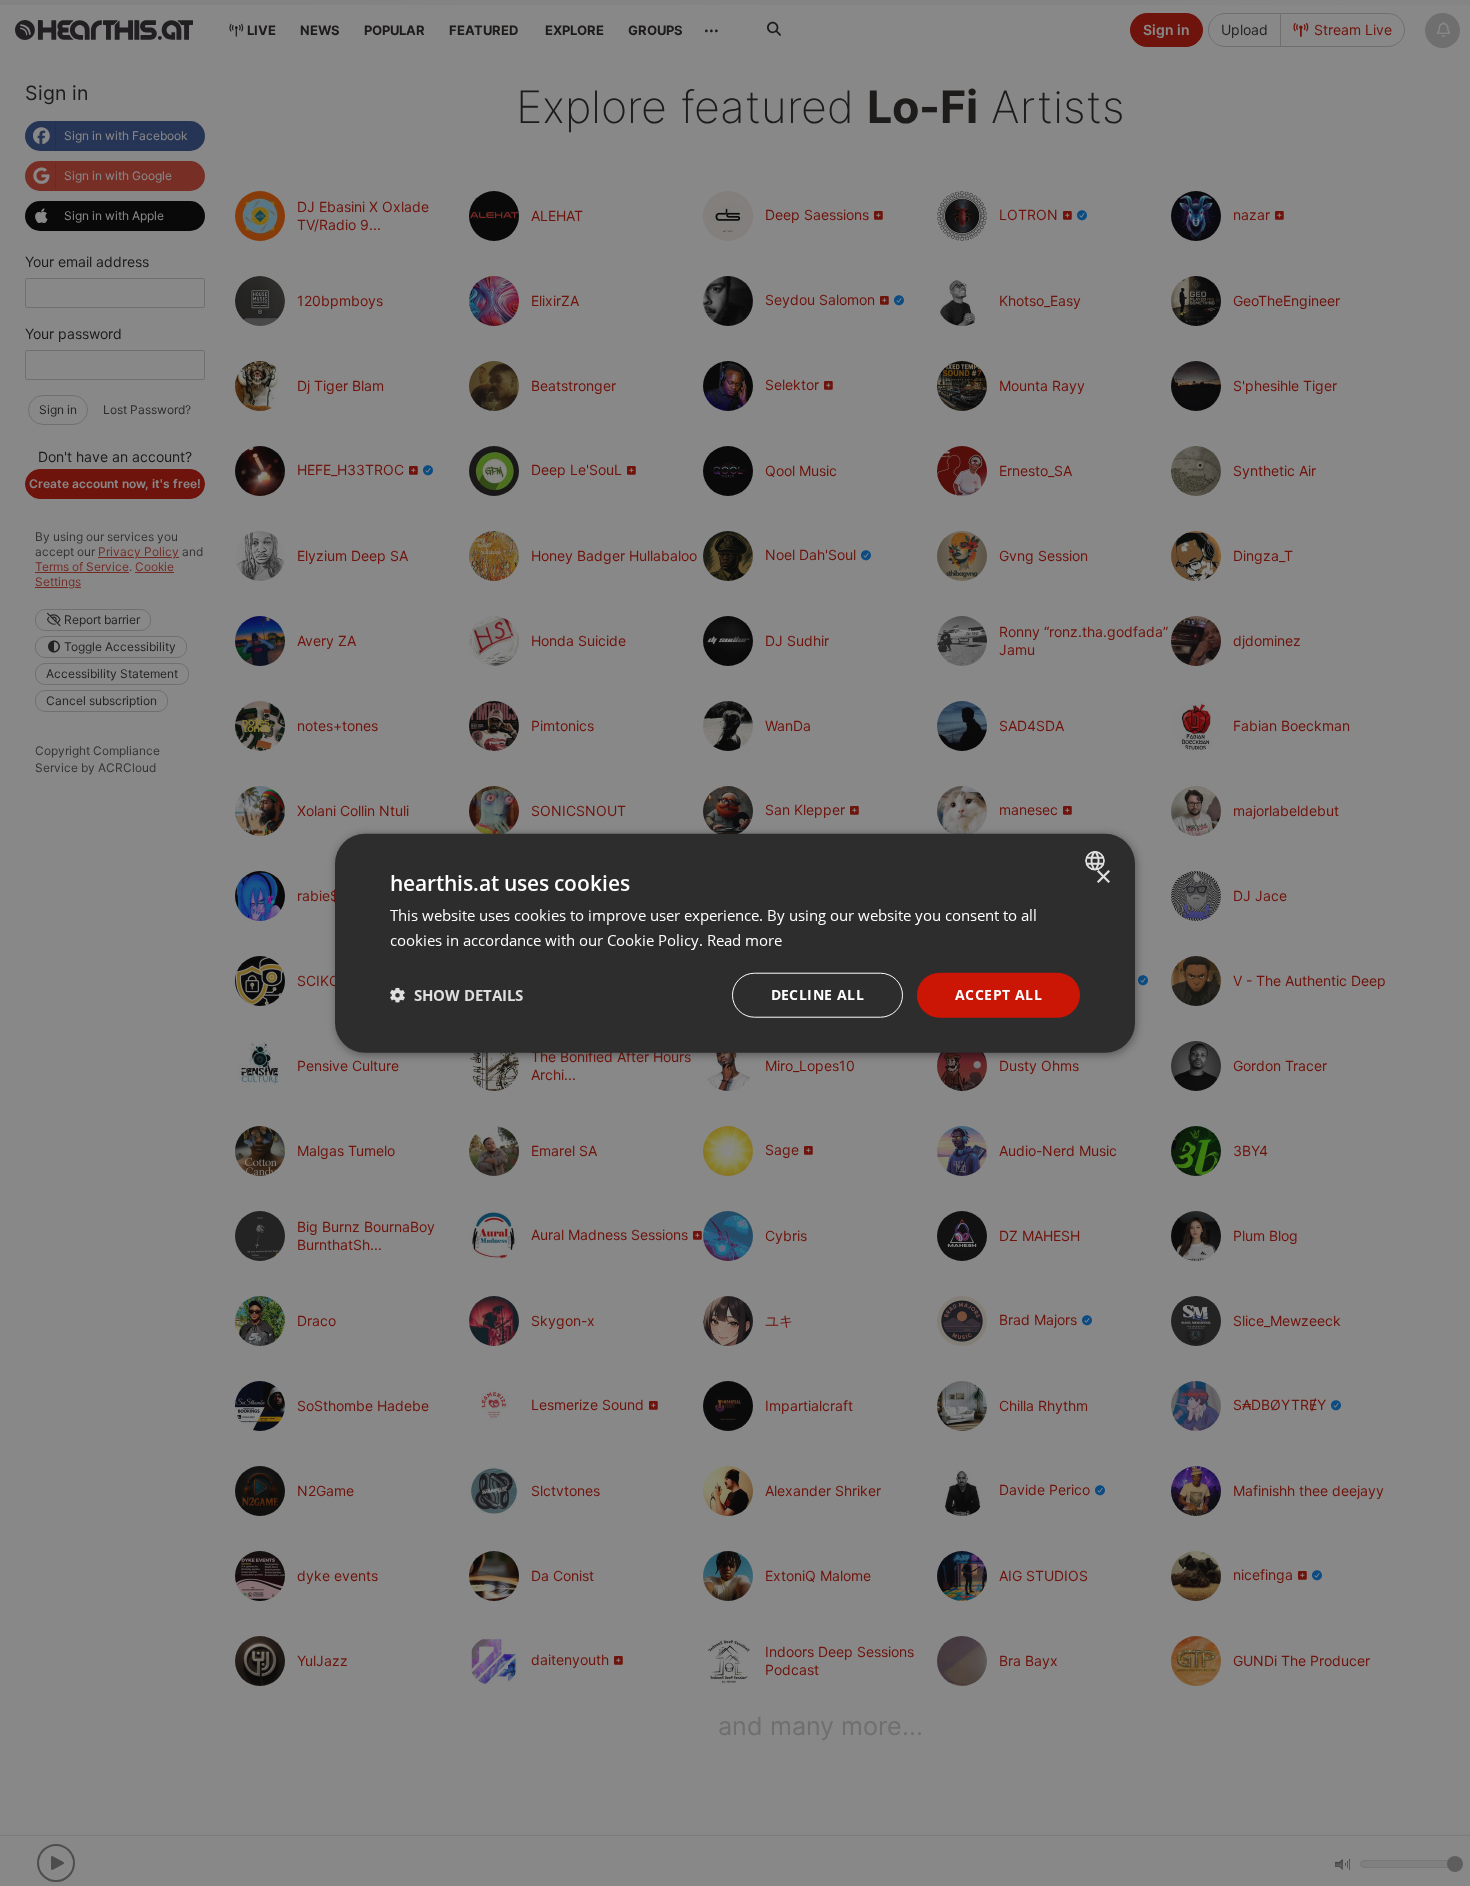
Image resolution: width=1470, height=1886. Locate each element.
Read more (744, 940)
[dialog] (735, 943)
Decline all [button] (817, 994)
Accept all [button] (998, 994)
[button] (456, 995)
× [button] (1102, 877)
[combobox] (1097, 861)
